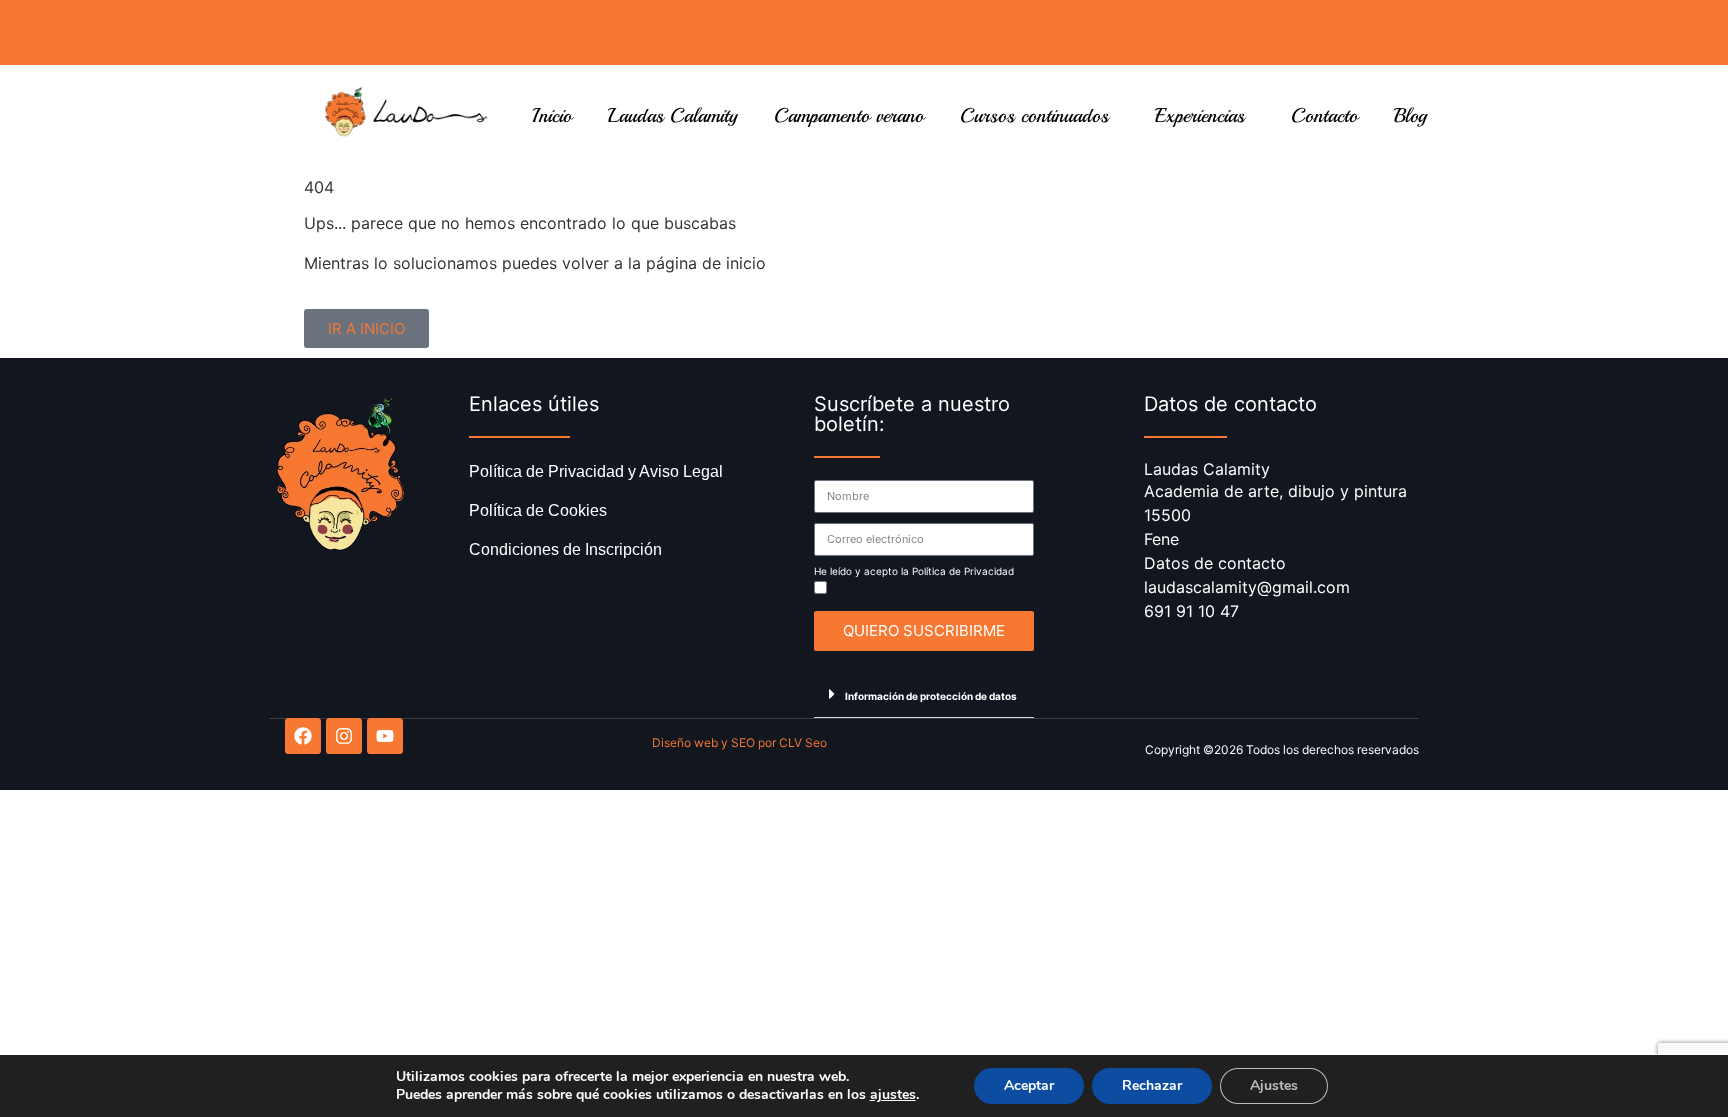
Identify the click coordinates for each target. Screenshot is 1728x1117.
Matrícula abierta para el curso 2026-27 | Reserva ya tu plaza (864, 32)
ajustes (893, 1095)
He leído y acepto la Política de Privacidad (914, 571)
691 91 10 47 (1191, 611)
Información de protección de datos (931, 696)
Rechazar (1152, 1085)
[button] (924, 694)
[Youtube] (385, 736)
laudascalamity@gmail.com (1247, 587)
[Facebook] (303, 736)
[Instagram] (344, 736)
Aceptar (1029, 1085)
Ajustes (1274, 1085)
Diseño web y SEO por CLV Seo (739, 742)
